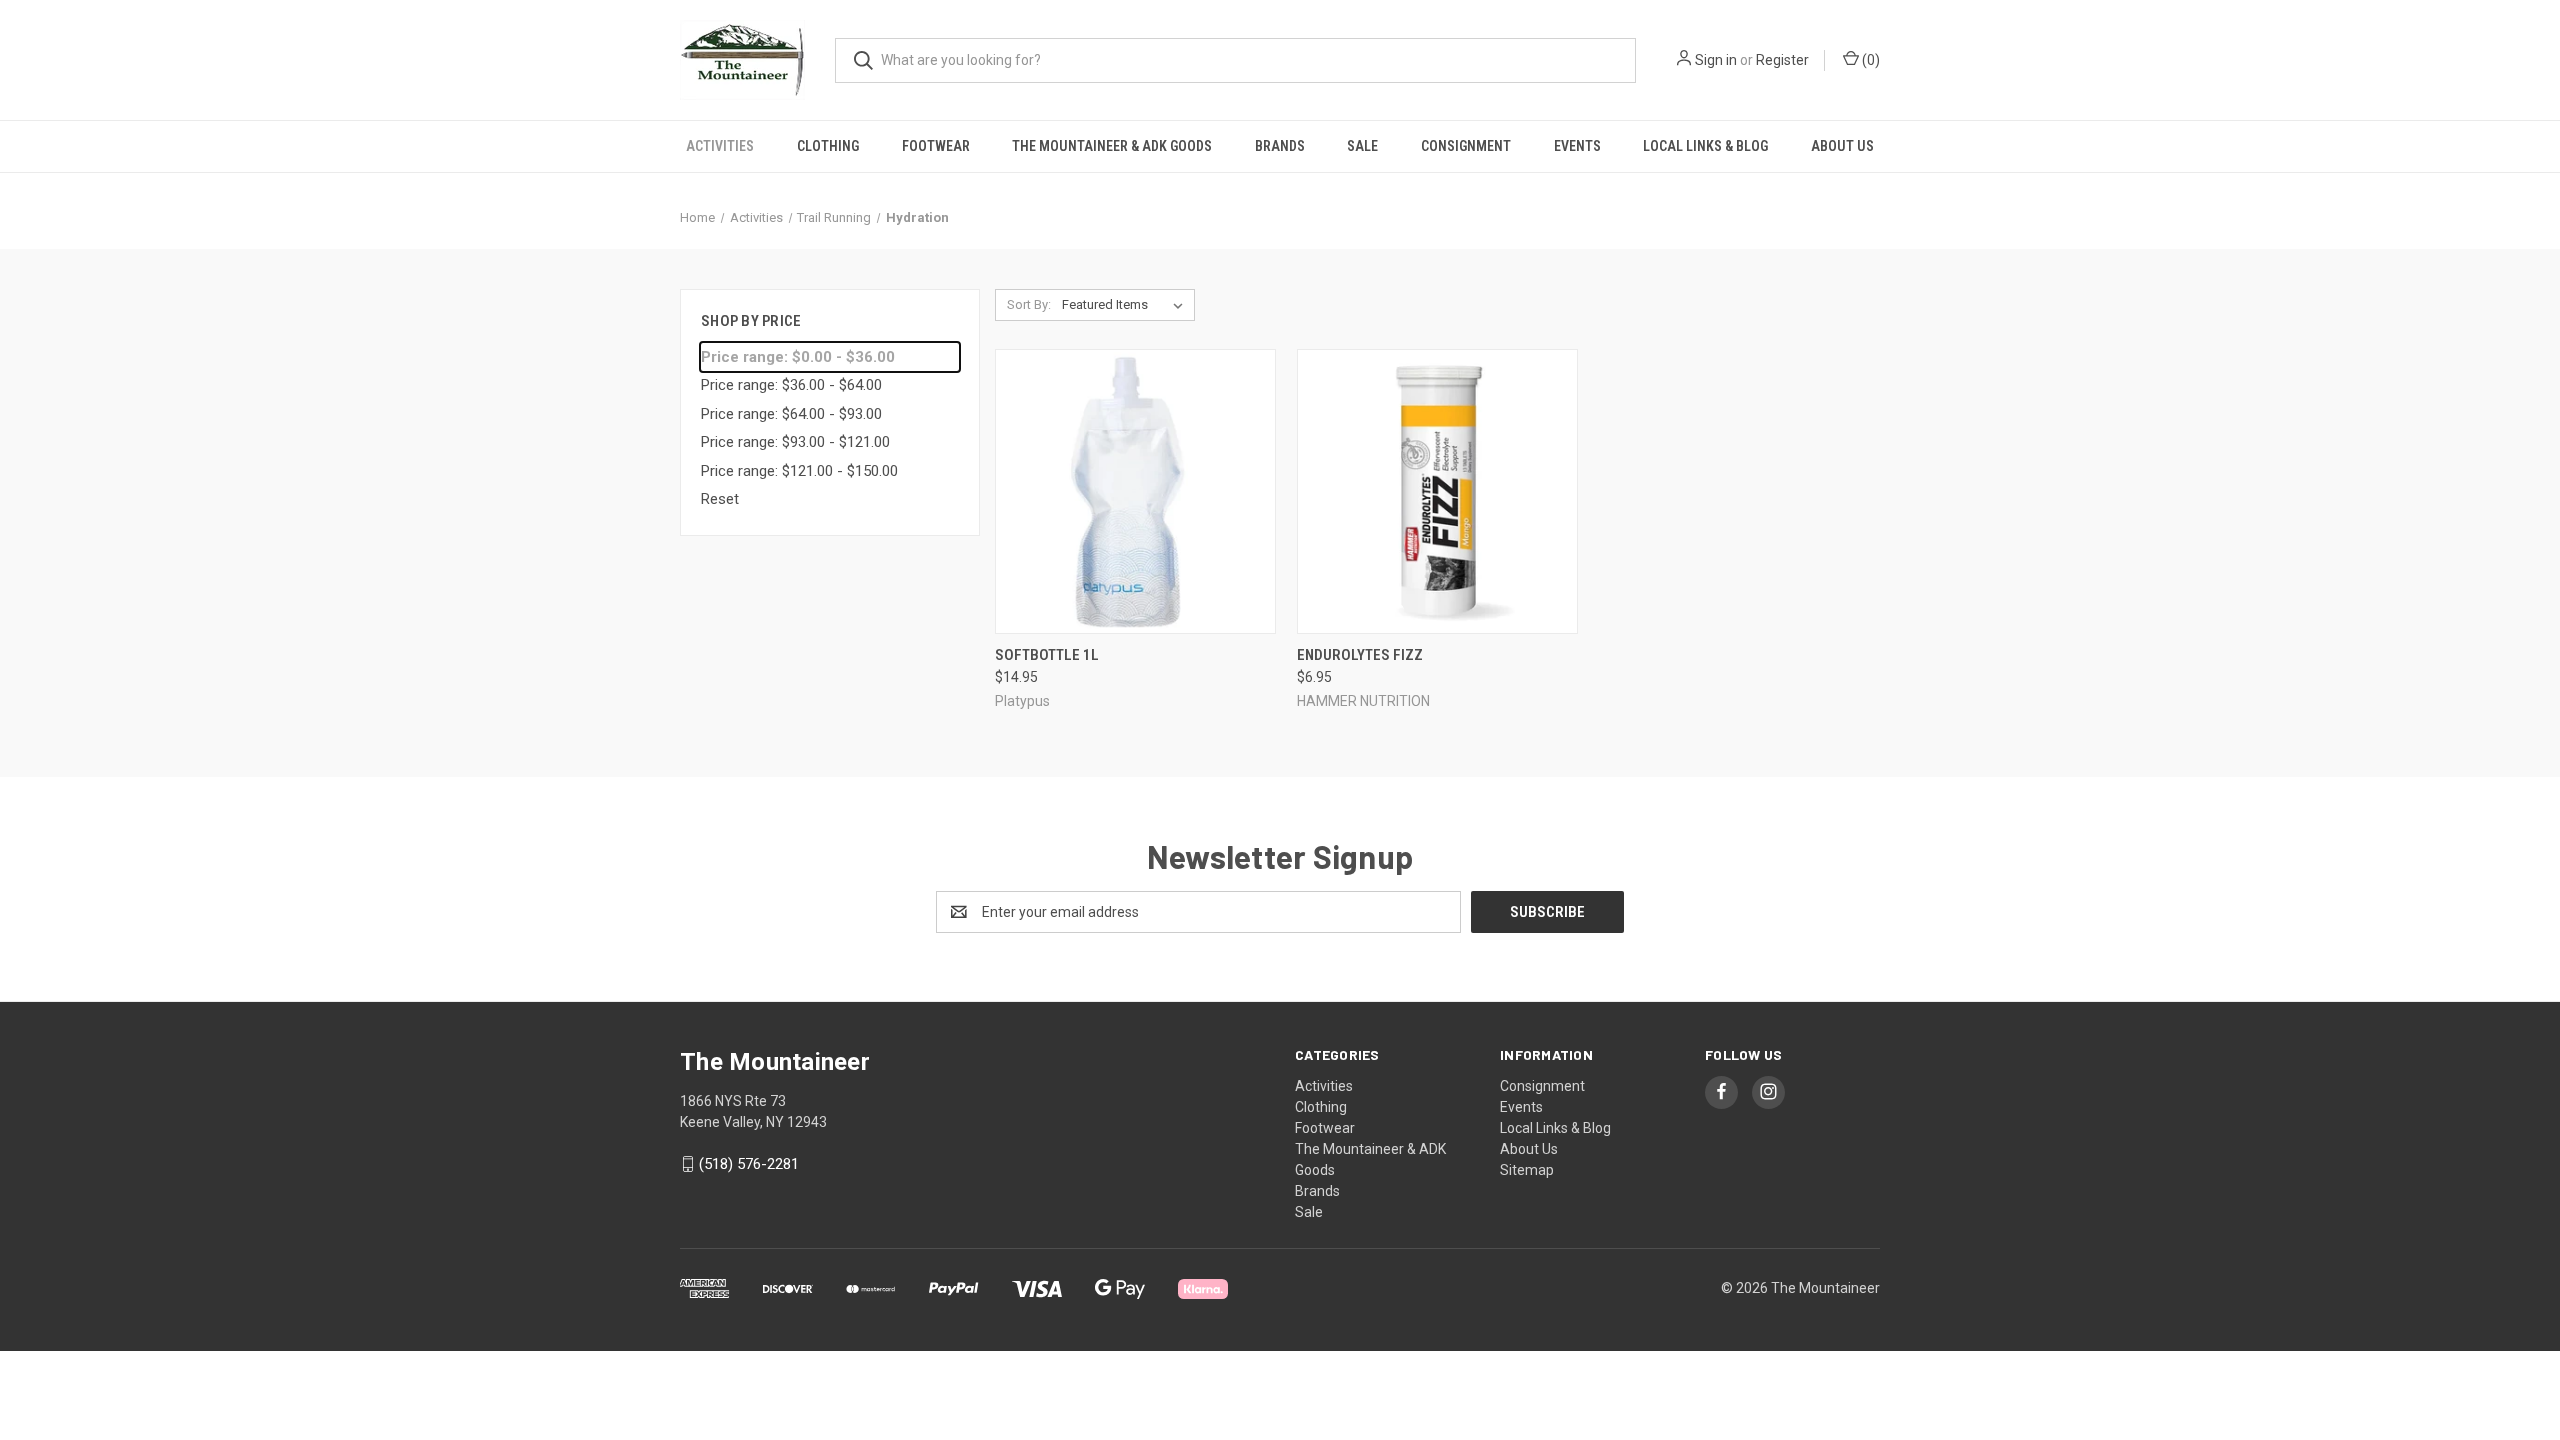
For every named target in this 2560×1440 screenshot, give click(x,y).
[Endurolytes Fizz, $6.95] (1437, 491)
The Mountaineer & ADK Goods (1112, 146)
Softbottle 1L (1047, 655)
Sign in (1716, 60)
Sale (1362, 146)
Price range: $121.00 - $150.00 (799, 471)
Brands (1280, 146)
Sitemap (1527, 1170)
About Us (1842, 146)
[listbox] (1126, 305)
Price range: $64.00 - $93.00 (791, 414)
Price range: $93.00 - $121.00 (795, 442)
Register (1782, 60)
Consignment (1466, 146)
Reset (720, 499)
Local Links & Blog (1705, 146)
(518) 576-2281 (749, 1164)
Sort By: (1029, 304)
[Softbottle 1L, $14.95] (1135, 491)
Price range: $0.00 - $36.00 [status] (798, 357)
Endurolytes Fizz (1360, 655)
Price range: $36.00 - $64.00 (791, 385)
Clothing (828, 146)
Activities (720, 146)
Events (1577, 146)
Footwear (936, 146)
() (1869, 60)
